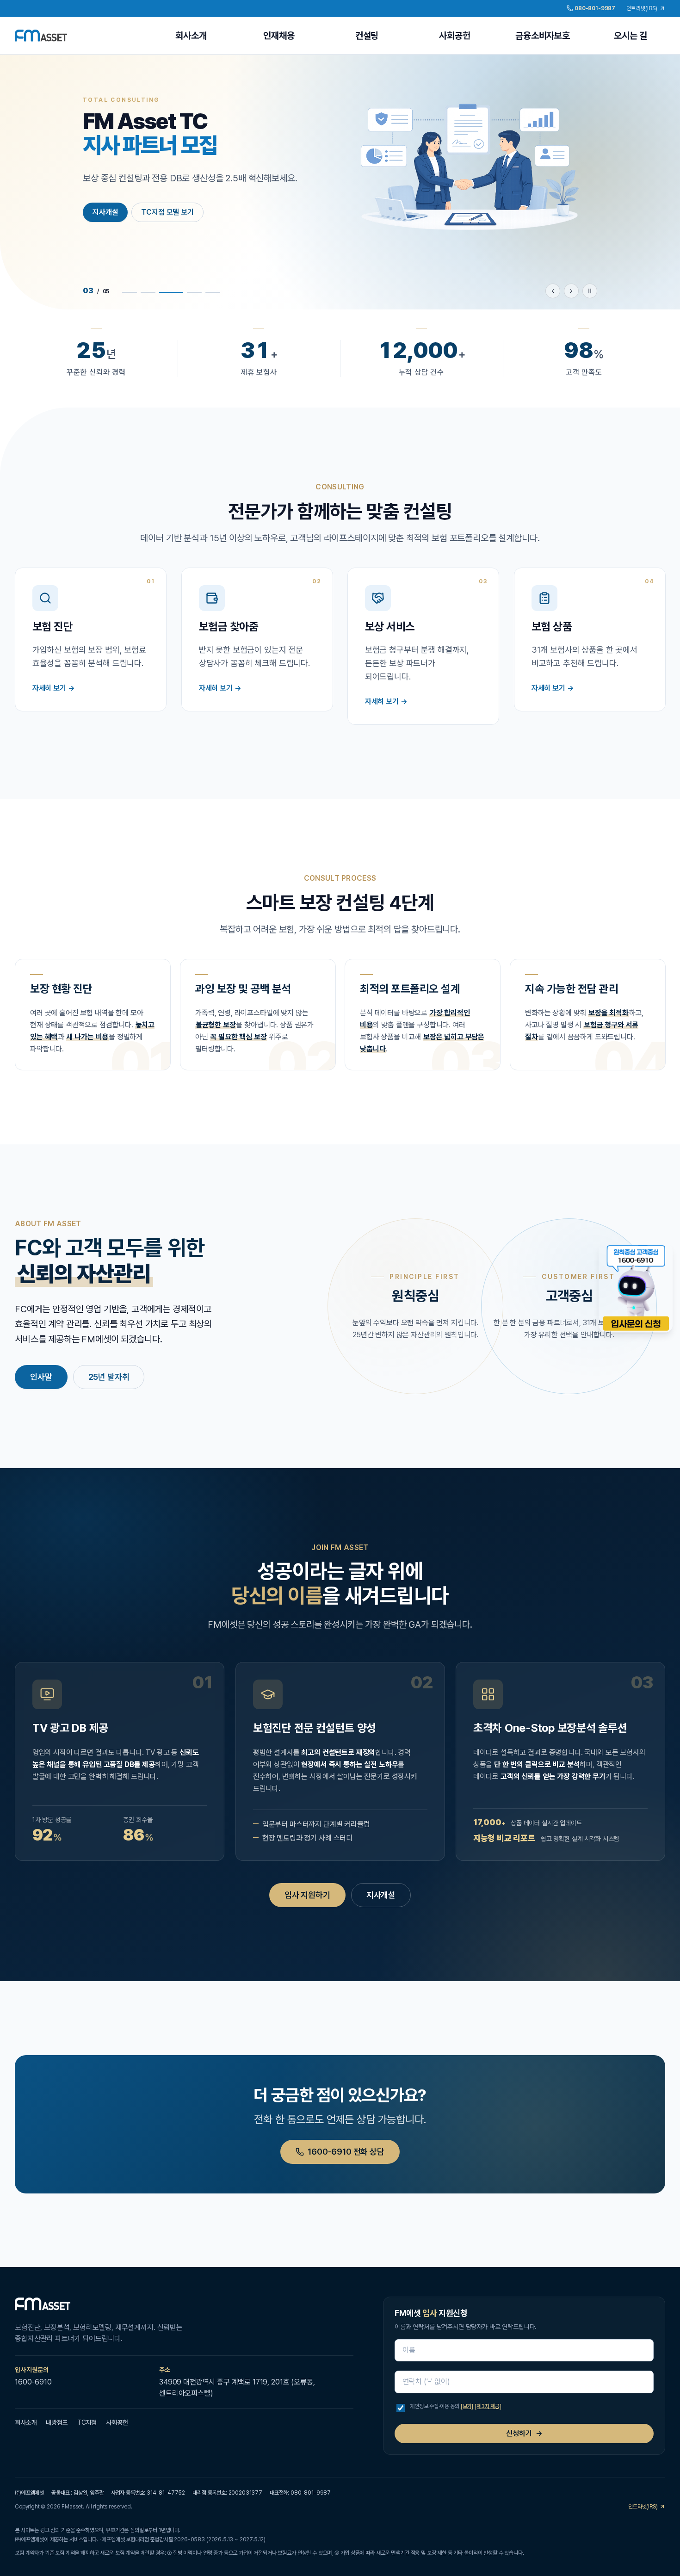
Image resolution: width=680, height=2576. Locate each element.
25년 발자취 (109, 1377)
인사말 (41, 1377)
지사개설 (105, 212)
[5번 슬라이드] (213, 293)
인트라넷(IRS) (643, 8)
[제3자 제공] (488, 2406)
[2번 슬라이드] (148, 293)
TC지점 (87, 2422)
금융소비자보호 (543, 36)
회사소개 (191, 36)
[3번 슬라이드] (171, 293)
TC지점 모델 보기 (167, 212)
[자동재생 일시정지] (590, 291)
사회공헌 (454, 36)
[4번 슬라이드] (194, 293)
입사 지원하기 (307, 1895)
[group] (340, 182)
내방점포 (57, 2422)
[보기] (467, 2406)
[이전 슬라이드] (553, 291)
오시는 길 (631, 36)
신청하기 (524, 2433)
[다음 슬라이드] (571, 291)
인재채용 (279, 36)
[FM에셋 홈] (41, 36)
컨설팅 (367, 36)
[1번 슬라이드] (130, 293)
